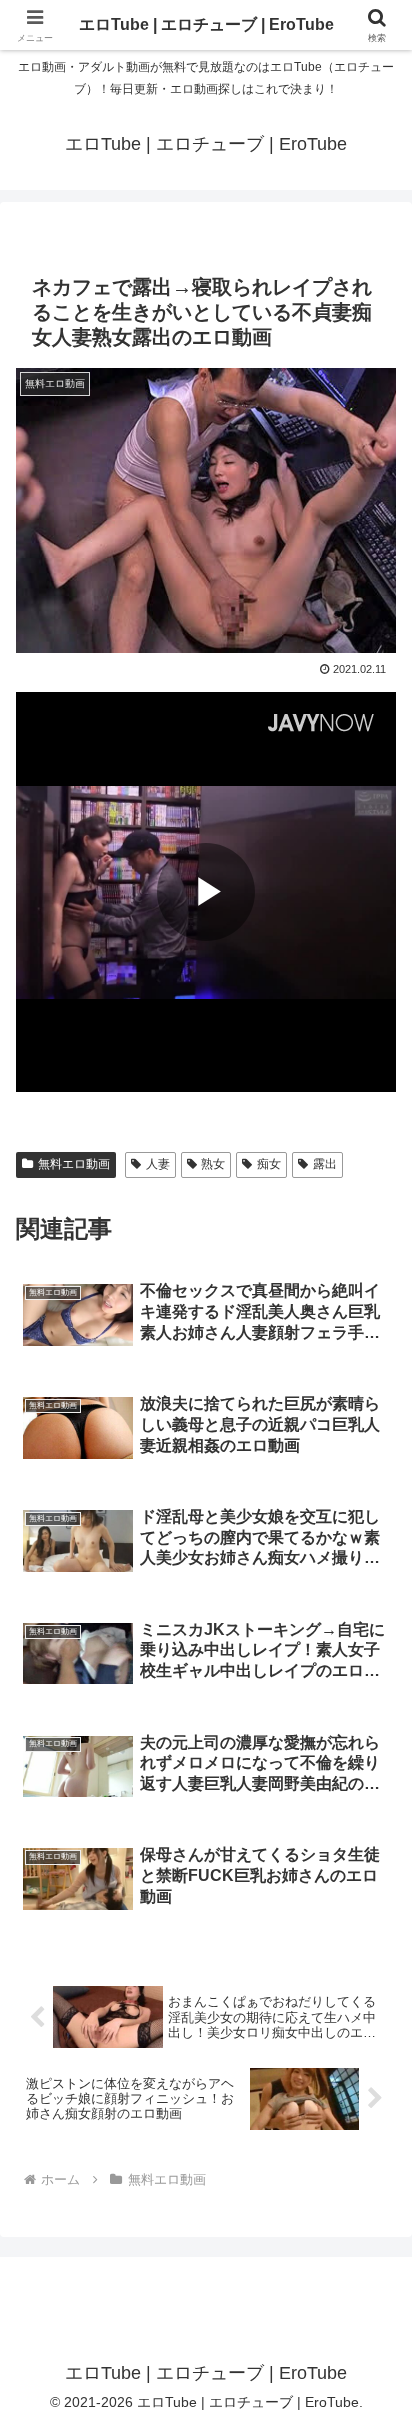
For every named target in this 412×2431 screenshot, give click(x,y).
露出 (325, 1164)
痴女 (269, 1164)
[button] (370, 2358)
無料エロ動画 (74, 1164)
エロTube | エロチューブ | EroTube (206, 24)
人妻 (158, 1164)
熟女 (213, 1164)
